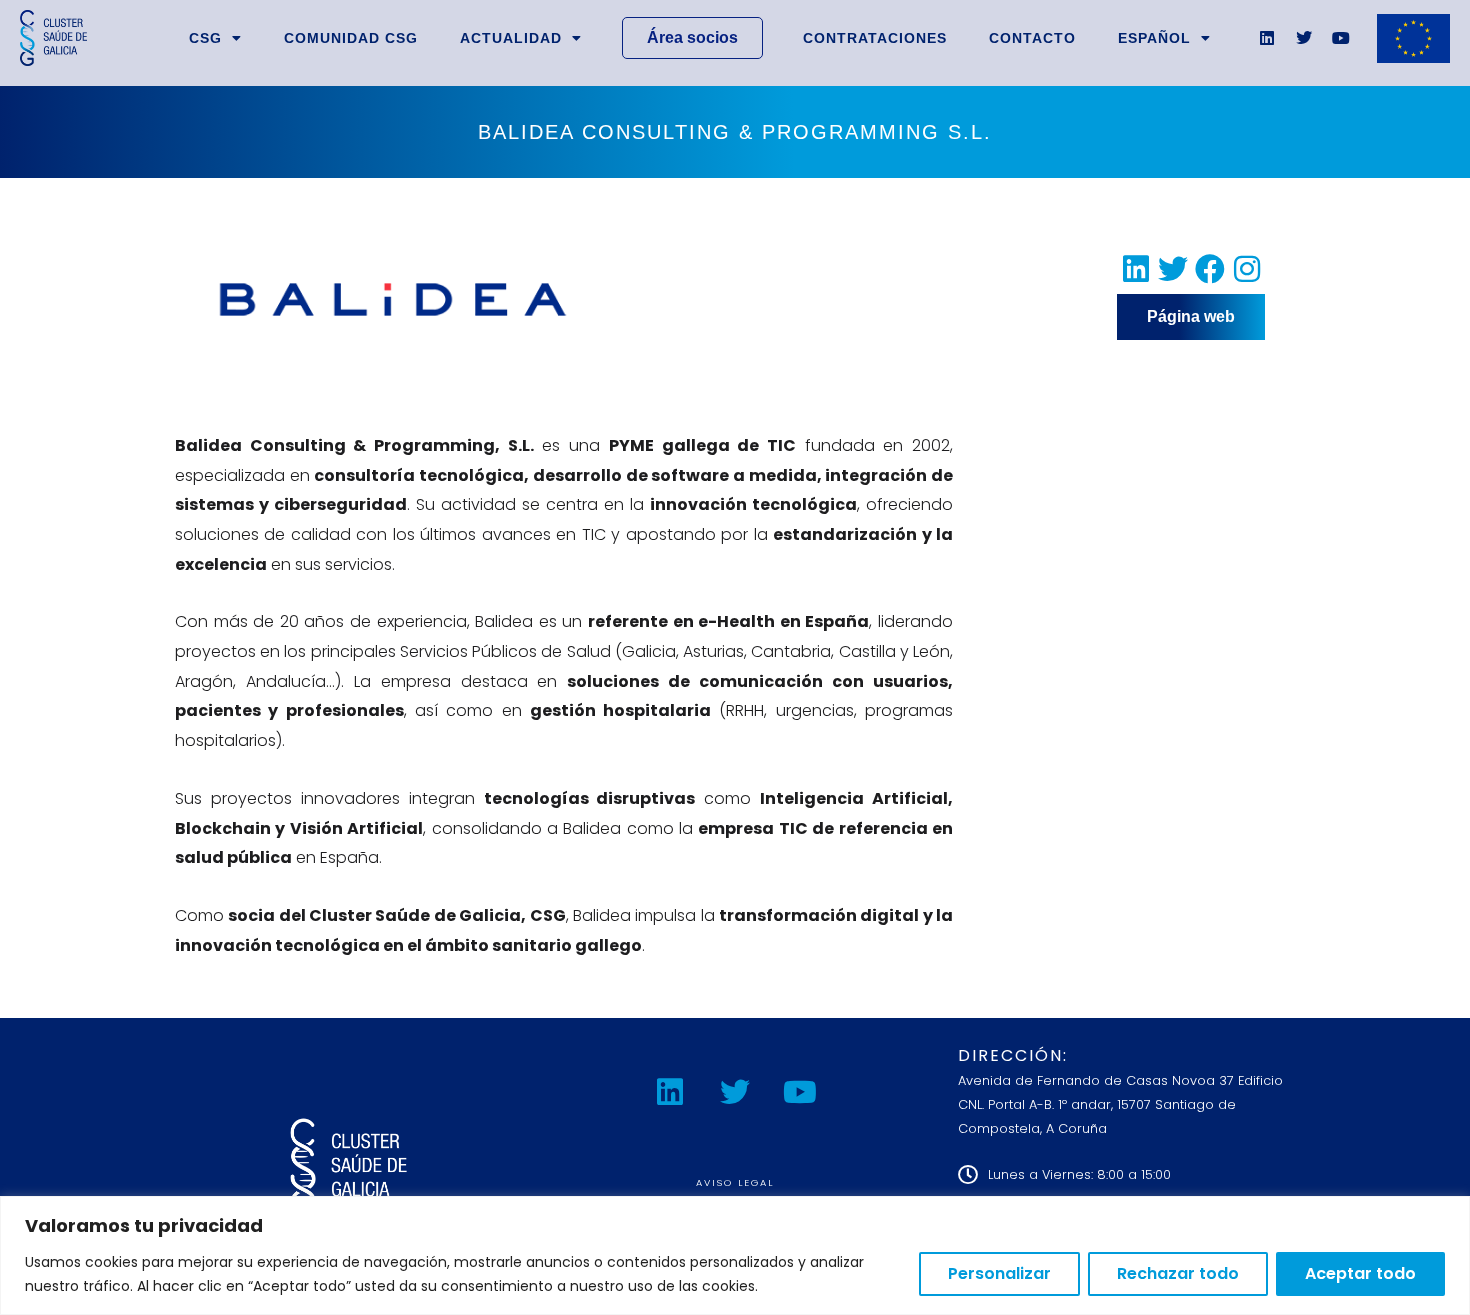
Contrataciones (875, 38)
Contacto (1032, 38)
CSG (205, 38)
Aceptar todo (1360, 1273)
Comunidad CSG (351, 38)
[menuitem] (1164, 38)
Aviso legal (735, 1182)
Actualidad (511, 38)
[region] (735, 1255)
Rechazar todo (1178, 1273)
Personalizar (999, 1273)
